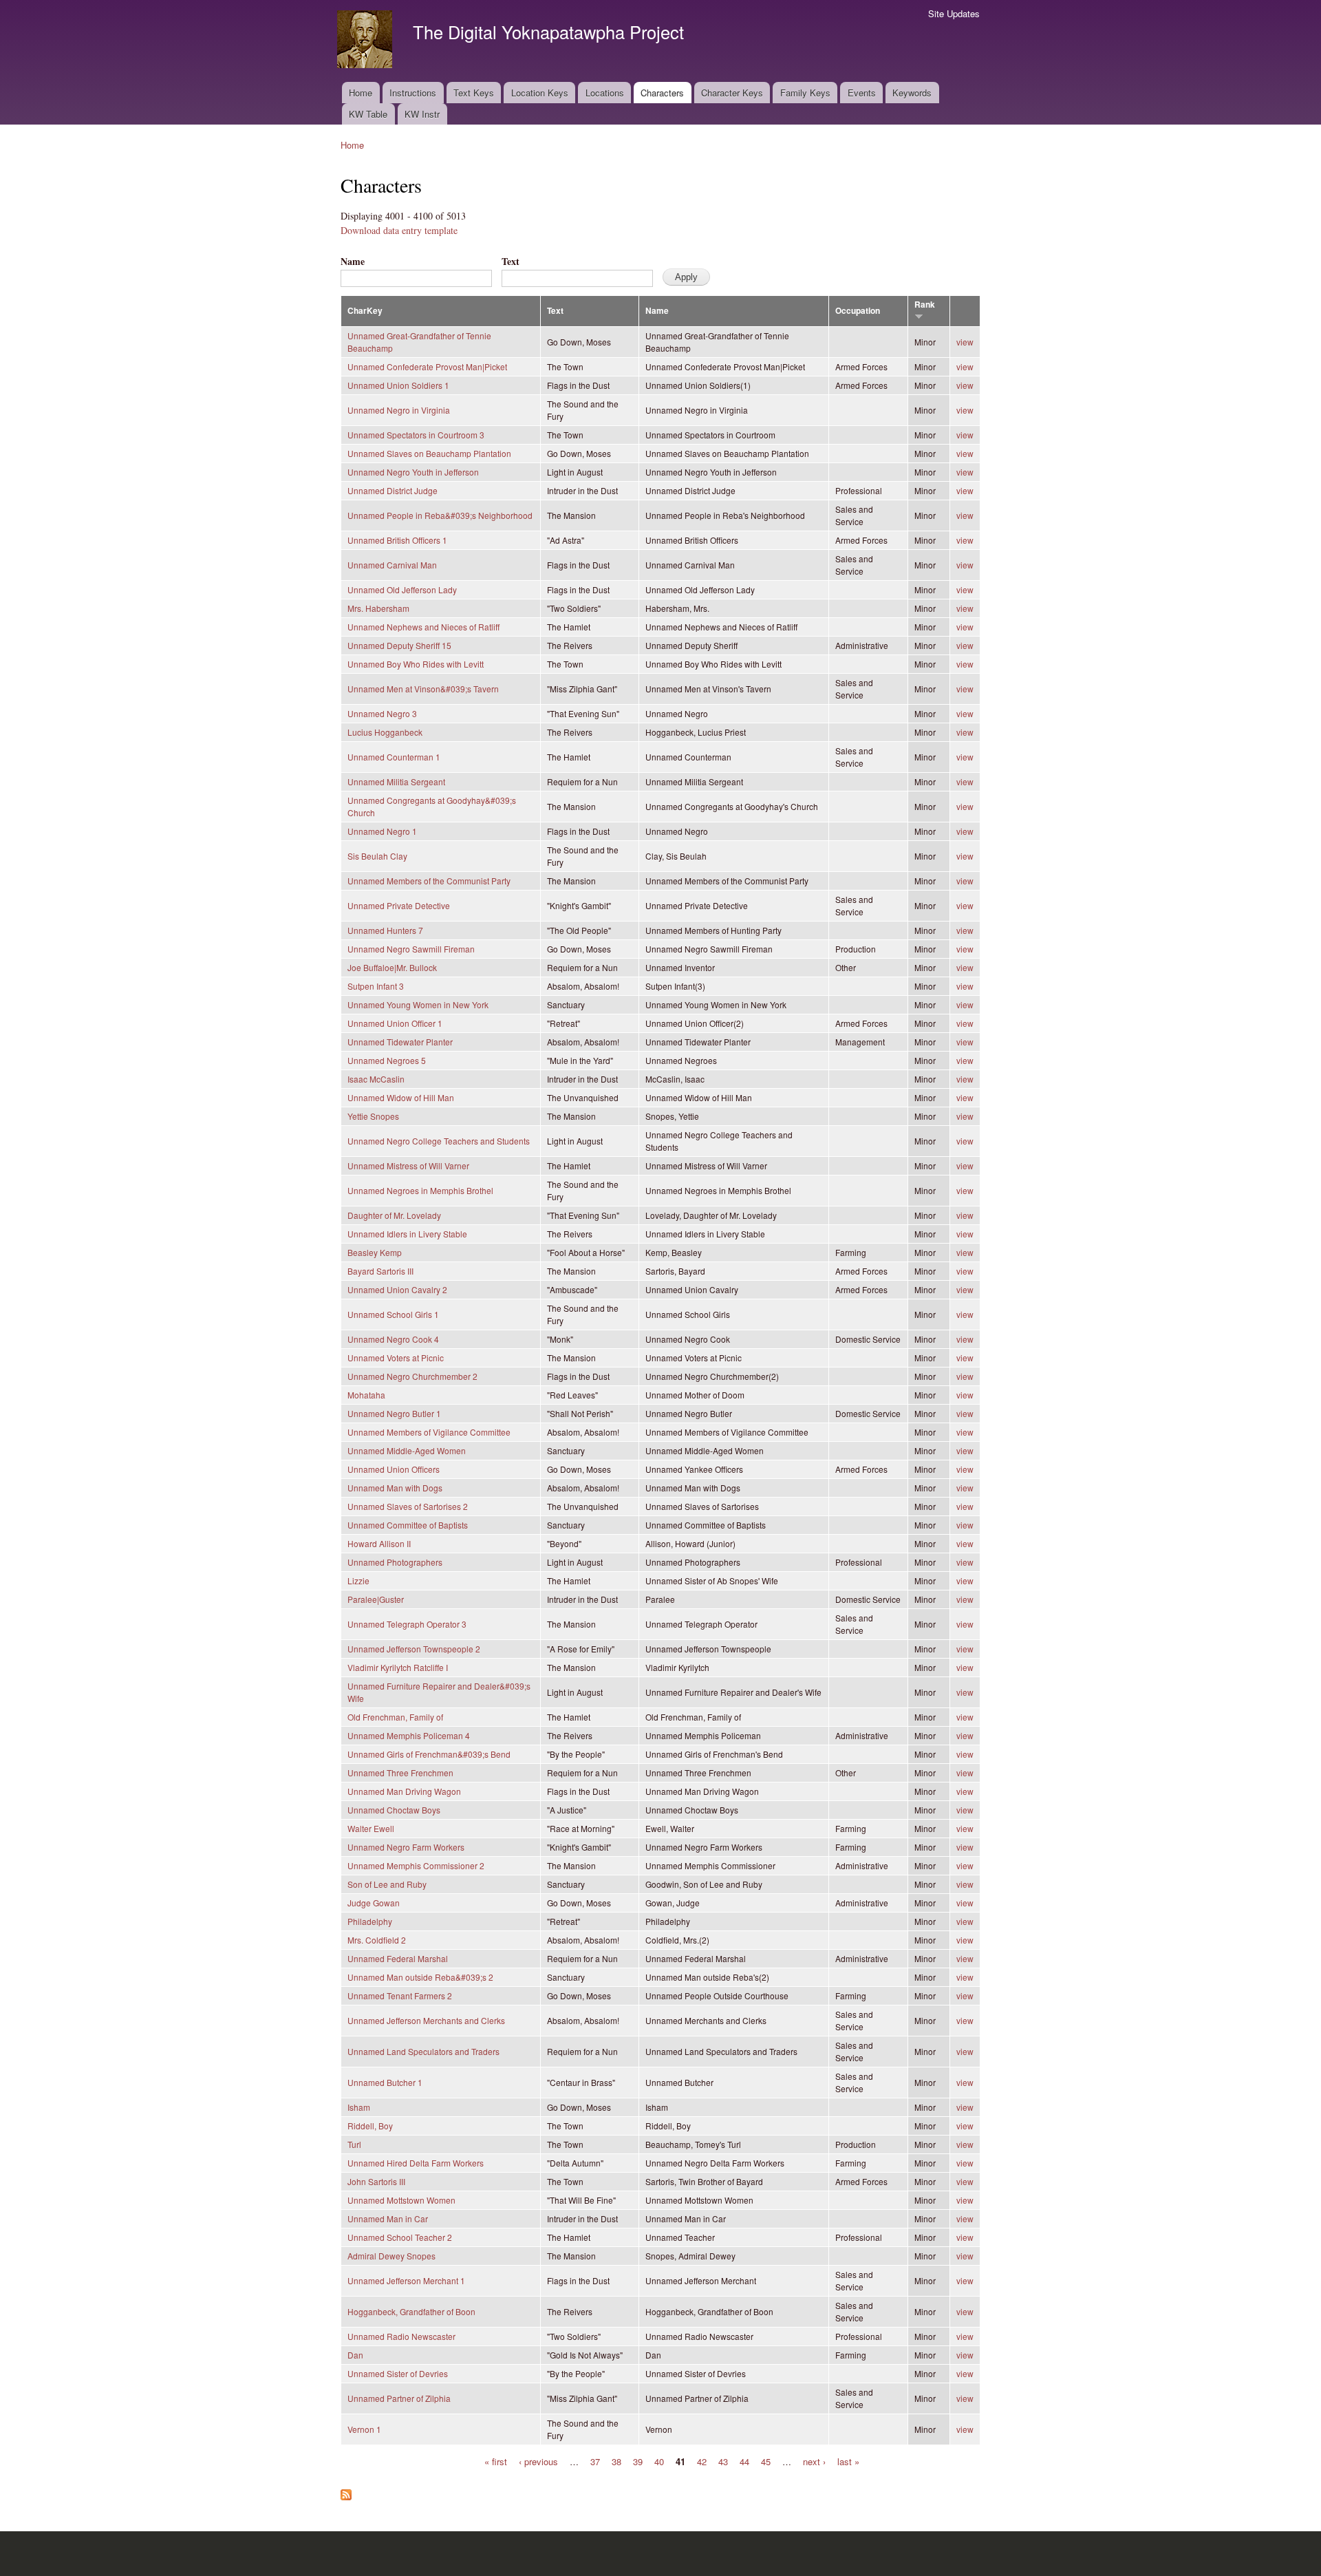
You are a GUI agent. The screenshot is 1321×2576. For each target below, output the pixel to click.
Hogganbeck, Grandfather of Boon (411, 2311)
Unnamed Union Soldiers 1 (398, 385)
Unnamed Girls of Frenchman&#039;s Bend (429, 1754)
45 (766, 2461)
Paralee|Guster (376, 1599)
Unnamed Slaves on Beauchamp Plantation (429, 453)
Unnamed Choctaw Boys (394, 1810)
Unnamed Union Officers (394, 1469)
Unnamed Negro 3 (382, 713)
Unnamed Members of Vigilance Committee (429, 1432)
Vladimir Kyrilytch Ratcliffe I (398, 1667)
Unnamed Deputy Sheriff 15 (399, 645)
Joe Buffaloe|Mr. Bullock (392, 967)
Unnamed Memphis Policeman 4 (409, 1735)
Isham (359, 2107)
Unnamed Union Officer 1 (395, 1023)
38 (616, 2461)
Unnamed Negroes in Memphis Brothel (420, 1190)
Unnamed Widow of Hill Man (401, 1097)
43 (723, 2461)
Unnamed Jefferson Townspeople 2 (414, 1649)
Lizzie (358, 1580)
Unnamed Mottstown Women (401, 2200)
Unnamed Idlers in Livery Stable (407, 1234)
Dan (355, 2355)
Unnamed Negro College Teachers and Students (439, 1141)
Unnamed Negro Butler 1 (394, 1413)
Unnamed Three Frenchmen (400, 1773)
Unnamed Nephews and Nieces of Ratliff (423, 627)
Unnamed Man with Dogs (395, 1488)
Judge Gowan (374, 1903)
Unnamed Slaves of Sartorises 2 (408, 1506)
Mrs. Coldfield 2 (377, 1940)
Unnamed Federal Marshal (398, 1958)
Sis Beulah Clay (377, 856)
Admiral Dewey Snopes (391, 2256)
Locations (605, 93)
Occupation (858, 311)
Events (862, 93)
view (965, 342)
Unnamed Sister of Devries (398, 2373)
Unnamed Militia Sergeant (396, 781)
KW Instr (422, 114)
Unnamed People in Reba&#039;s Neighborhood (440, 515)
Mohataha (366, 1395)
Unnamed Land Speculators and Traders (423, 2051)
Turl (354, 2144)
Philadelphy (370, 1921)
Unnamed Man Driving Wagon (404, 1791)
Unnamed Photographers (395, 1562)
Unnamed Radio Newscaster (401, 2336)
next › (814, 2461)
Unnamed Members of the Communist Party (429, 881)
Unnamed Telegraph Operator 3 (407, 1624)
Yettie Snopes (373, 1116)
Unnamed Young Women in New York (418, 1004)
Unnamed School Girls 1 (393, 1314)
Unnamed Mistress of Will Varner (408, 1165)
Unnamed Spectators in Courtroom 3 (416, 435)
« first (496, 2461)
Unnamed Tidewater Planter (400, 1042)
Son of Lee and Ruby (387, 1884)
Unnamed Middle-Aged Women (407, 1450)
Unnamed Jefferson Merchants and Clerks (426, 2020)
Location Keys (540, 93)
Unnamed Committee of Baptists (408, 1525)
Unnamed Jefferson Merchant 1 (406, 2280)
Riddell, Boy (370, 2126)
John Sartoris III (376, 2181)
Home (361, 93)
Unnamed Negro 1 (382, 831)
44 (744, 2461)
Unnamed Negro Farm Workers (406, 1847)
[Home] (366, 41)
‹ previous (538, 2461)
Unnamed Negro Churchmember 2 (412, 1376)
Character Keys (732, 93)
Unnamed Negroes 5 (387, 1060)
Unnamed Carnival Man (392, 565)
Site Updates (954, 13)
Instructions (413, 93)
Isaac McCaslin (376, 1079)
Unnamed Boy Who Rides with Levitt (416, 664)
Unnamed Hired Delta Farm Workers (416, 2163)
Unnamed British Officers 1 (397, 540)
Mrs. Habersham (378, 608)
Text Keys (474, 93)
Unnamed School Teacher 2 (400, 2237)
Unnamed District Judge (393, 490)
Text (511, 261)
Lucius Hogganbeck (385, 732)
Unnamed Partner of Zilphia (399, 2398)
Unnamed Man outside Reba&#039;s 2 (420, 1977)
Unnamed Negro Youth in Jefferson (413, 472)
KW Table (368, 114)
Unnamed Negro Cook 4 (393, 1339)
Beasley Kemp (375, 1252)
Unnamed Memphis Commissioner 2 (416, 1865)
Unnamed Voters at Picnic (396, 1358)
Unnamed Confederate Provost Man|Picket (427, 366)
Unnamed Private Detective (399, 905)
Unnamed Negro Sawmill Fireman (411, 949)
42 (702, 2461)
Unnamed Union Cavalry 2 (397, 1289)
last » (848, 2461)
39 (638, 2461)
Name (353, 261)
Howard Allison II (379, 1543)
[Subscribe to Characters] (346, 2491)
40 (659, 2461)
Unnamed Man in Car (388, 2218)
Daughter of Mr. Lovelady (394, 1215)
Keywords (912, 93)
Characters (662, 93)
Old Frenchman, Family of (395, 1717)
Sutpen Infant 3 (376, 986)
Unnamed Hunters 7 (385, 930)
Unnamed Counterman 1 (394, 757)
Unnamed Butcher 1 (385, 2082)
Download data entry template (399, 230)
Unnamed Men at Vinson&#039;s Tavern (423, 689)
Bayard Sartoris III (380, 1271)
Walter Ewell (371, 1828)
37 (595, 2461)
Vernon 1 (364, 2429)
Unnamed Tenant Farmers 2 (400, 1995)
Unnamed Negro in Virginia (399, 410)
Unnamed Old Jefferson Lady (402, 589)
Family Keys (805, 93)
